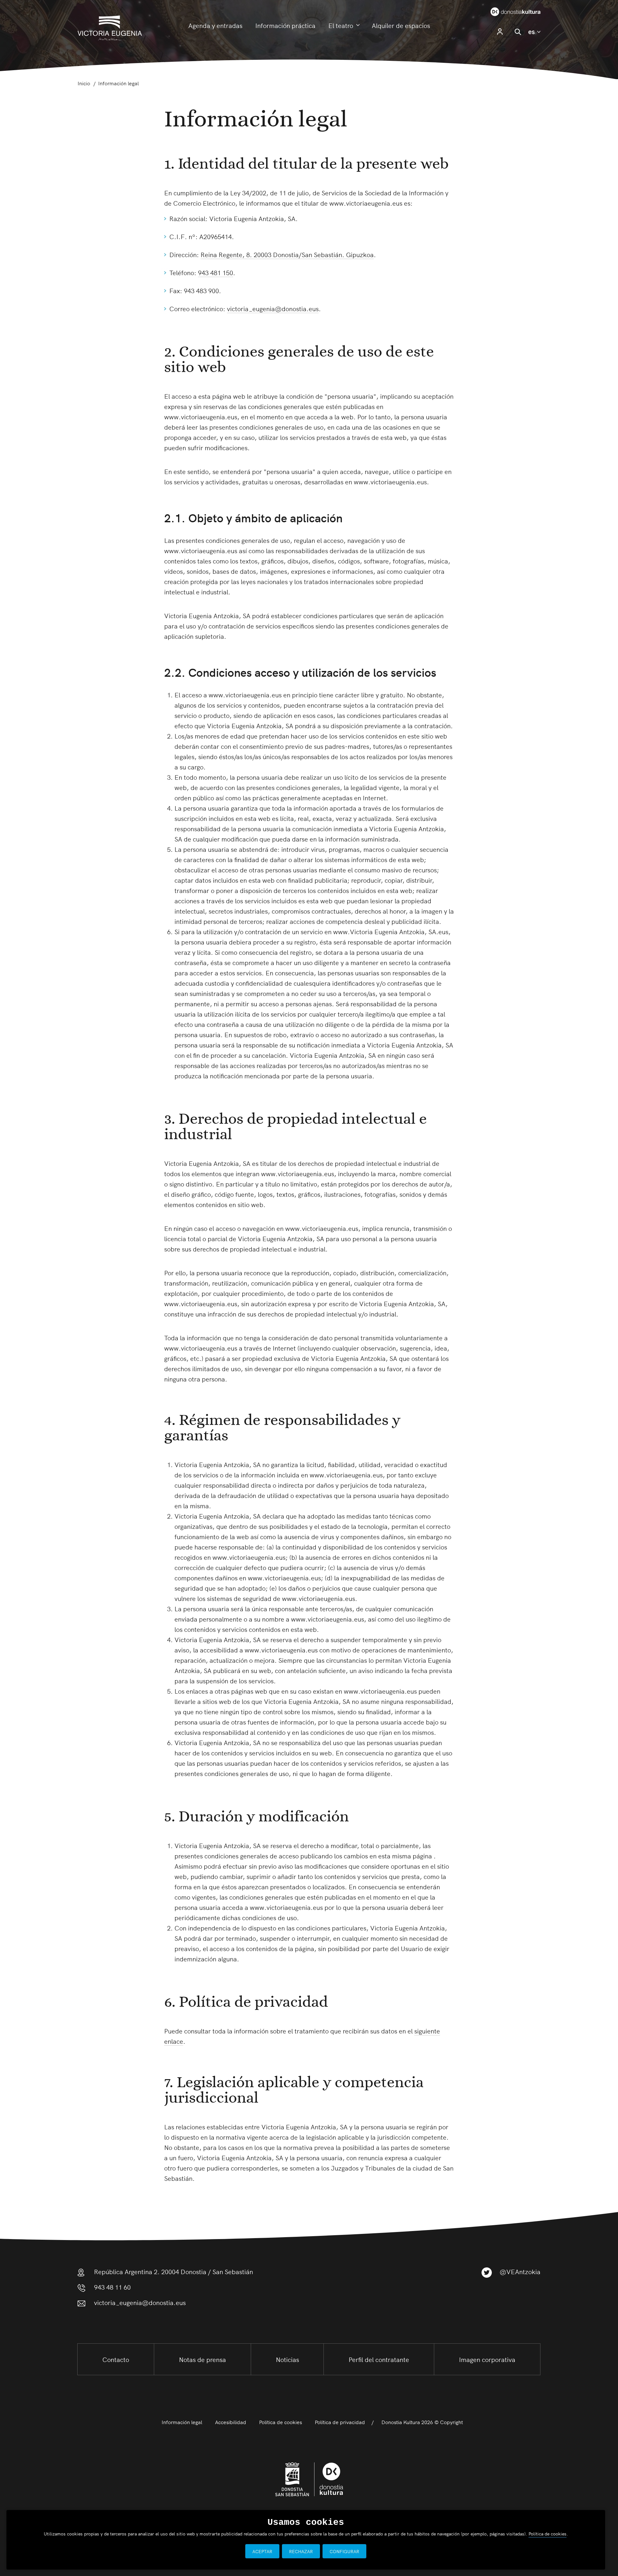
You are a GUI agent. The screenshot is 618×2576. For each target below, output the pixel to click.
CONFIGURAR (344, 2551)
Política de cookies (281, 2422)
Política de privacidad (340, 2422)
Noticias (287, 2359)
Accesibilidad (231, 2422)
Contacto (116, 2359)
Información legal (182, 2422)
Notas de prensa (202, 2359)
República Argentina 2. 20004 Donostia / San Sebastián (173, 2271)
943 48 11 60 (112, 2287)
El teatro (341, 25)
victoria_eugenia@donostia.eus (273, 308)
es (534, 31)
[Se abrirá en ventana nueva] (506, 11)
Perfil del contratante (379, 2359)
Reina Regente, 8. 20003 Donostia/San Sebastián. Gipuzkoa (287, 254)
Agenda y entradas (215, 25)
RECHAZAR (301, 2551)
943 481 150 (215, 272)
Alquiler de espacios (401, 25)
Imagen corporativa (487, 2359)
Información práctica (285, 25)
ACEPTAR (262, 2551)
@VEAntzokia (520, 2271)
